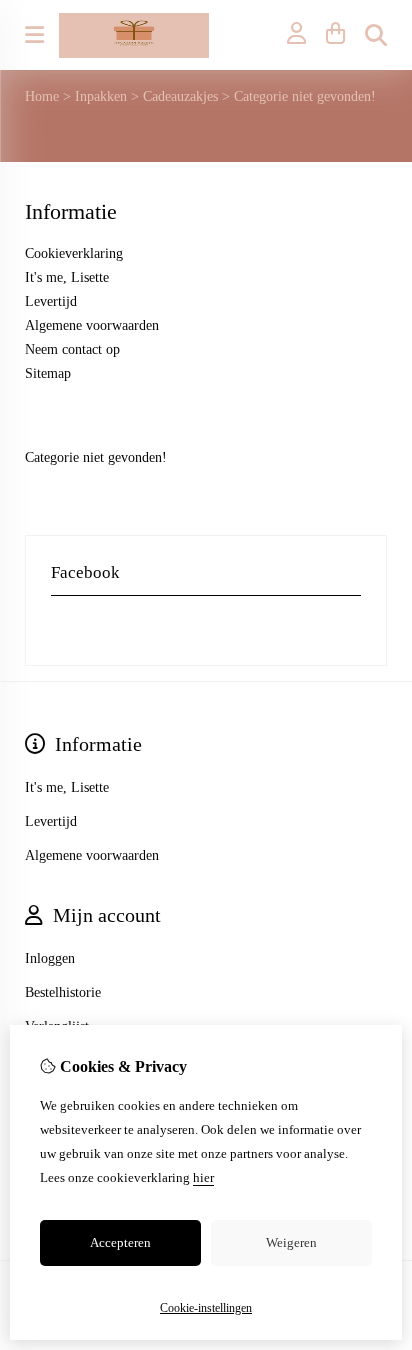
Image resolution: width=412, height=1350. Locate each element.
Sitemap (48, 373)
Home (42, 96)
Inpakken (101, 96)
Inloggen (50, 958)
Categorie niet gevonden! (305, 96)
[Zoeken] (376, 35)
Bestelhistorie (63, 992)
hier (203, 1177)
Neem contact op (72, 349)
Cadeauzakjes (180, 96)
